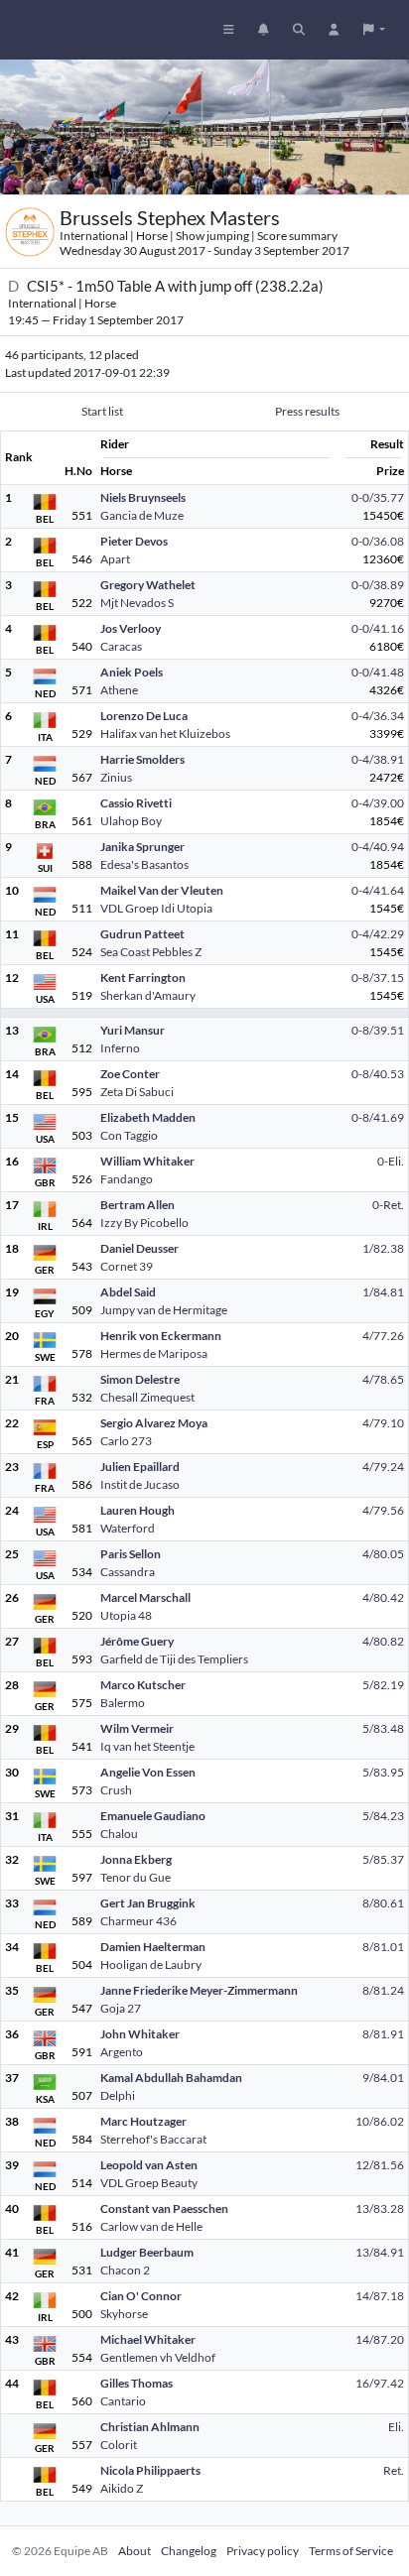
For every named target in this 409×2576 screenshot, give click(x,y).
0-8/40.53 (378, 1074)
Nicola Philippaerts (150, 2470)
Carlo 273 (126, 1441)
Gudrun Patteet (142, 934)
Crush (116, 1790)
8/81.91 (383, 2034)
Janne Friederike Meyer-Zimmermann (199, 1990)
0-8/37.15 (378, 978)
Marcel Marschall (145, 1597)
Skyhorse (124, 2314)
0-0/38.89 (378, 585)
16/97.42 (380, 2383)
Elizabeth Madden (148, 1117)
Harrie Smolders (142, 759)
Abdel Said (128, 1292)
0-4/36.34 (378, 716)
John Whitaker (140, 2034)
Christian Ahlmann (150, 2427)
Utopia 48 (126, 1615)
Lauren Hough (137, 1510)
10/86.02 (380, 2121)
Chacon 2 (125, 2270)
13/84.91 (380, 2252)
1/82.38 (383, 1248)
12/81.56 (380, 2165)
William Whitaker (147, 1161)
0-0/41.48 (378, 672)
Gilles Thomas (136, 2383)
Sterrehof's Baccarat (153, 2139)
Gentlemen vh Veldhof (158, 2357)
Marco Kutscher (143, 1685)
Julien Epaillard (140, 1467)
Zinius (116, 777)
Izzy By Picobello (144, 1223)
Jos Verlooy (131, 628)
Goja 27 (121, 2008)
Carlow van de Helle (151, 2226)
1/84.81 (383, 1292)
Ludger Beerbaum (147, 2252)
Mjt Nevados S (137, 603)
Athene (119, 690)
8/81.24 (383, 1990)
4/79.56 (383, 1510)
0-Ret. (388, 1205)
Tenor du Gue (136, 1877)
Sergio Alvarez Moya (154, 1423)
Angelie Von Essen (148, 1772)
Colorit (119, 2445)
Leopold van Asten (149, 2165)
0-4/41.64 (378, 890)
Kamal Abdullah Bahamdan (171, 2078)
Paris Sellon (131, 1554)
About (135, 2551)
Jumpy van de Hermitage (164, 1310)
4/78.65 (383, 1379)
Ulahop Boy (131, 821)
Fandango (127, 1179)
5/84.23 (383, 1816)
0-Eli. (391, 1161)
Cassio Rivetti (136, 803)
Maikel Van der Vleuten (162, 890)
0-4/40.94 (378, 847)
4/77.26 (383, 1336)
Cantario (123, 2401)
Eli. (396, 2427)
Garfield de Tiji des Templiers (174, 1659)
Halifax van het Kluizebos (165, 734)
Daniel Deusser (139, 1248)
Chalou (119, 1834)
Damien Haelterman (153, 1947)
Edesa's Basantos (144, 864)
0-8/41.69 (378, 1117)
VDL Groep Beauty (149, 2183)
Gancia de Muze (142, 515)
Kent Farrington (143, 978)
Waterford (128, 1528)
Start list (102, 411)
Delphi (118, 2095)
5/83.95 (383, 1772)
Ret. (394, 2470)
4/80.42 (383, 1597)
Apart (115, 559)
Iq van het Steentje (147, 1746)
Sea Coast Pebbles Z (151, 952)
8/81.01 (383, 1947)
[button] (374, 30)
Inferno (120, 1048)
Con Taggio (129, 1135)
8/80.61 (383, 1903)
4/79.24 (383, 1467)
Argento (122, 2052)
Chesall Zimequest (147, 1397)
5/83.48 (383, 1728)
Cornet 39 (127, 1266)
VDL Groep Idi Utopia (156, 908)
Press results (307, 411)
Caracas (121, 646)
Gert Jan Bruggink (148, 1903)
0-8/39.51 (378, 1030)
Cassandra (128, 1572)
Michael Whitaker (148, 2339)
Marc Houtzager (143, 2121)
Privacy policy (263, 2551)
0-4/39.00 (378, 803)
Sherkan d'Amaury (148, 995)
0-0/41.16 (378, 628)
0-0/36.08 (378, 541)
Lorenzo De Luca (144, 716)
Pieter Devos (134, 541)
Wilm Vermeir (137, 1728)
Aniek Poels (132, 672)
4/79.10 (383, 1423)
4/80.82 (383, 1641)
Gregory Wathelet (148, 585)
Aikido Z (122, 2488)
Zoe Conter (130, 1074)
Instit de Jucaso (140, 1484)
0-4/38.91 (378, 759)
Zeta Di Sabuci (137, 1092)
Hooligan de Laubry (151, 1964)
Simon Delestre (140, 1379)
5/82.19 (383, 1685)
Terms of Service (351, 2551)
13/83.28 (380, 2208)
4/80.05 (383, 1554)
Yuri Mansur (133, 1030)
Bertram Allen (137, 1205)
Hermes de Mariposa (154, 1353)
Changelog (189, 2551)
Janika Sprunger (142, 847)
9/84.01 (383, 2078)
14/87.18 (380, 2296)
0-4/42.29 (378, 934)
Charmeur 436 (138, 1921)
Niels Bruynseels (143, 497)
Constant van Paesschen (164, 2208)
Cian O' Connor (141, 2296)
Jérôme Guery (137, 1641)
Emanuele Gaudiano (153, 1816)
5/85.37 (383, 1859)
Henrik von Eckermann (161, 1336)
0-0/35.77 (378, 497)
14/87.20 (380, 2339)
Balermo (123, 1703)
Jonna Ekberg (136, 1859)
